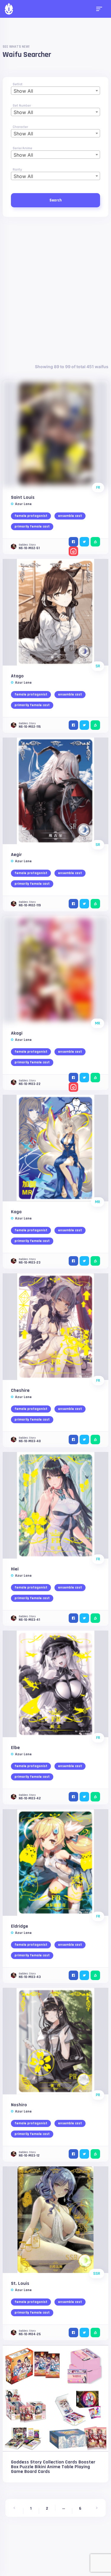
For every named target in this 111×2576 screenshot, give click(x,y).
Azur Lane (23, 504)
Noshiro (19, 2105)
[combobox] (55, 91)
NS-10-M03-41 (29, 1620)
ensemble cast (70, 516)
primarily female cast (32, 526)
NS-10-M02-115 (30, 727)
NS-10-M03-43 (30, 1977)
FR (98, 488)
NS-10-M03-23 (30, 1263)
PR (98, 2095)
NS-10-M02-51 (29, 548)
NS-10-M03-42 (30, 1798)
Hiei (15, 1569)
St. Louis (20, 2284)
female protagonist (31, 516)
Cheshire (20, 1390)
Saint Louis (23, 497)
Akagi (17, 1033)
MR (98, 1023)
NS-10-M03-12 (29, 2156)
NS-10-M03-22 (30, 1084)
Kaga (16, 1212)
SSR (97, 2274)
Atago (17, 676)
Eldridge (20, 1926)
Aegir (16, 855)
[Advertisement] (55, 290)
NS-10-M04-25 (30, 2334)
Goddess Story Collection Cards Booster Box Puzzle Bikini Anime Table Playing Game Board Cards (53, 2467)
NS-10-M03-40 (30, 1441)
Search (55, 200)
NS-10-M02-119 (30, 905)
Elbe (15, 1748)
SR (98, 666)
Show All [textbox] (23, 91)
